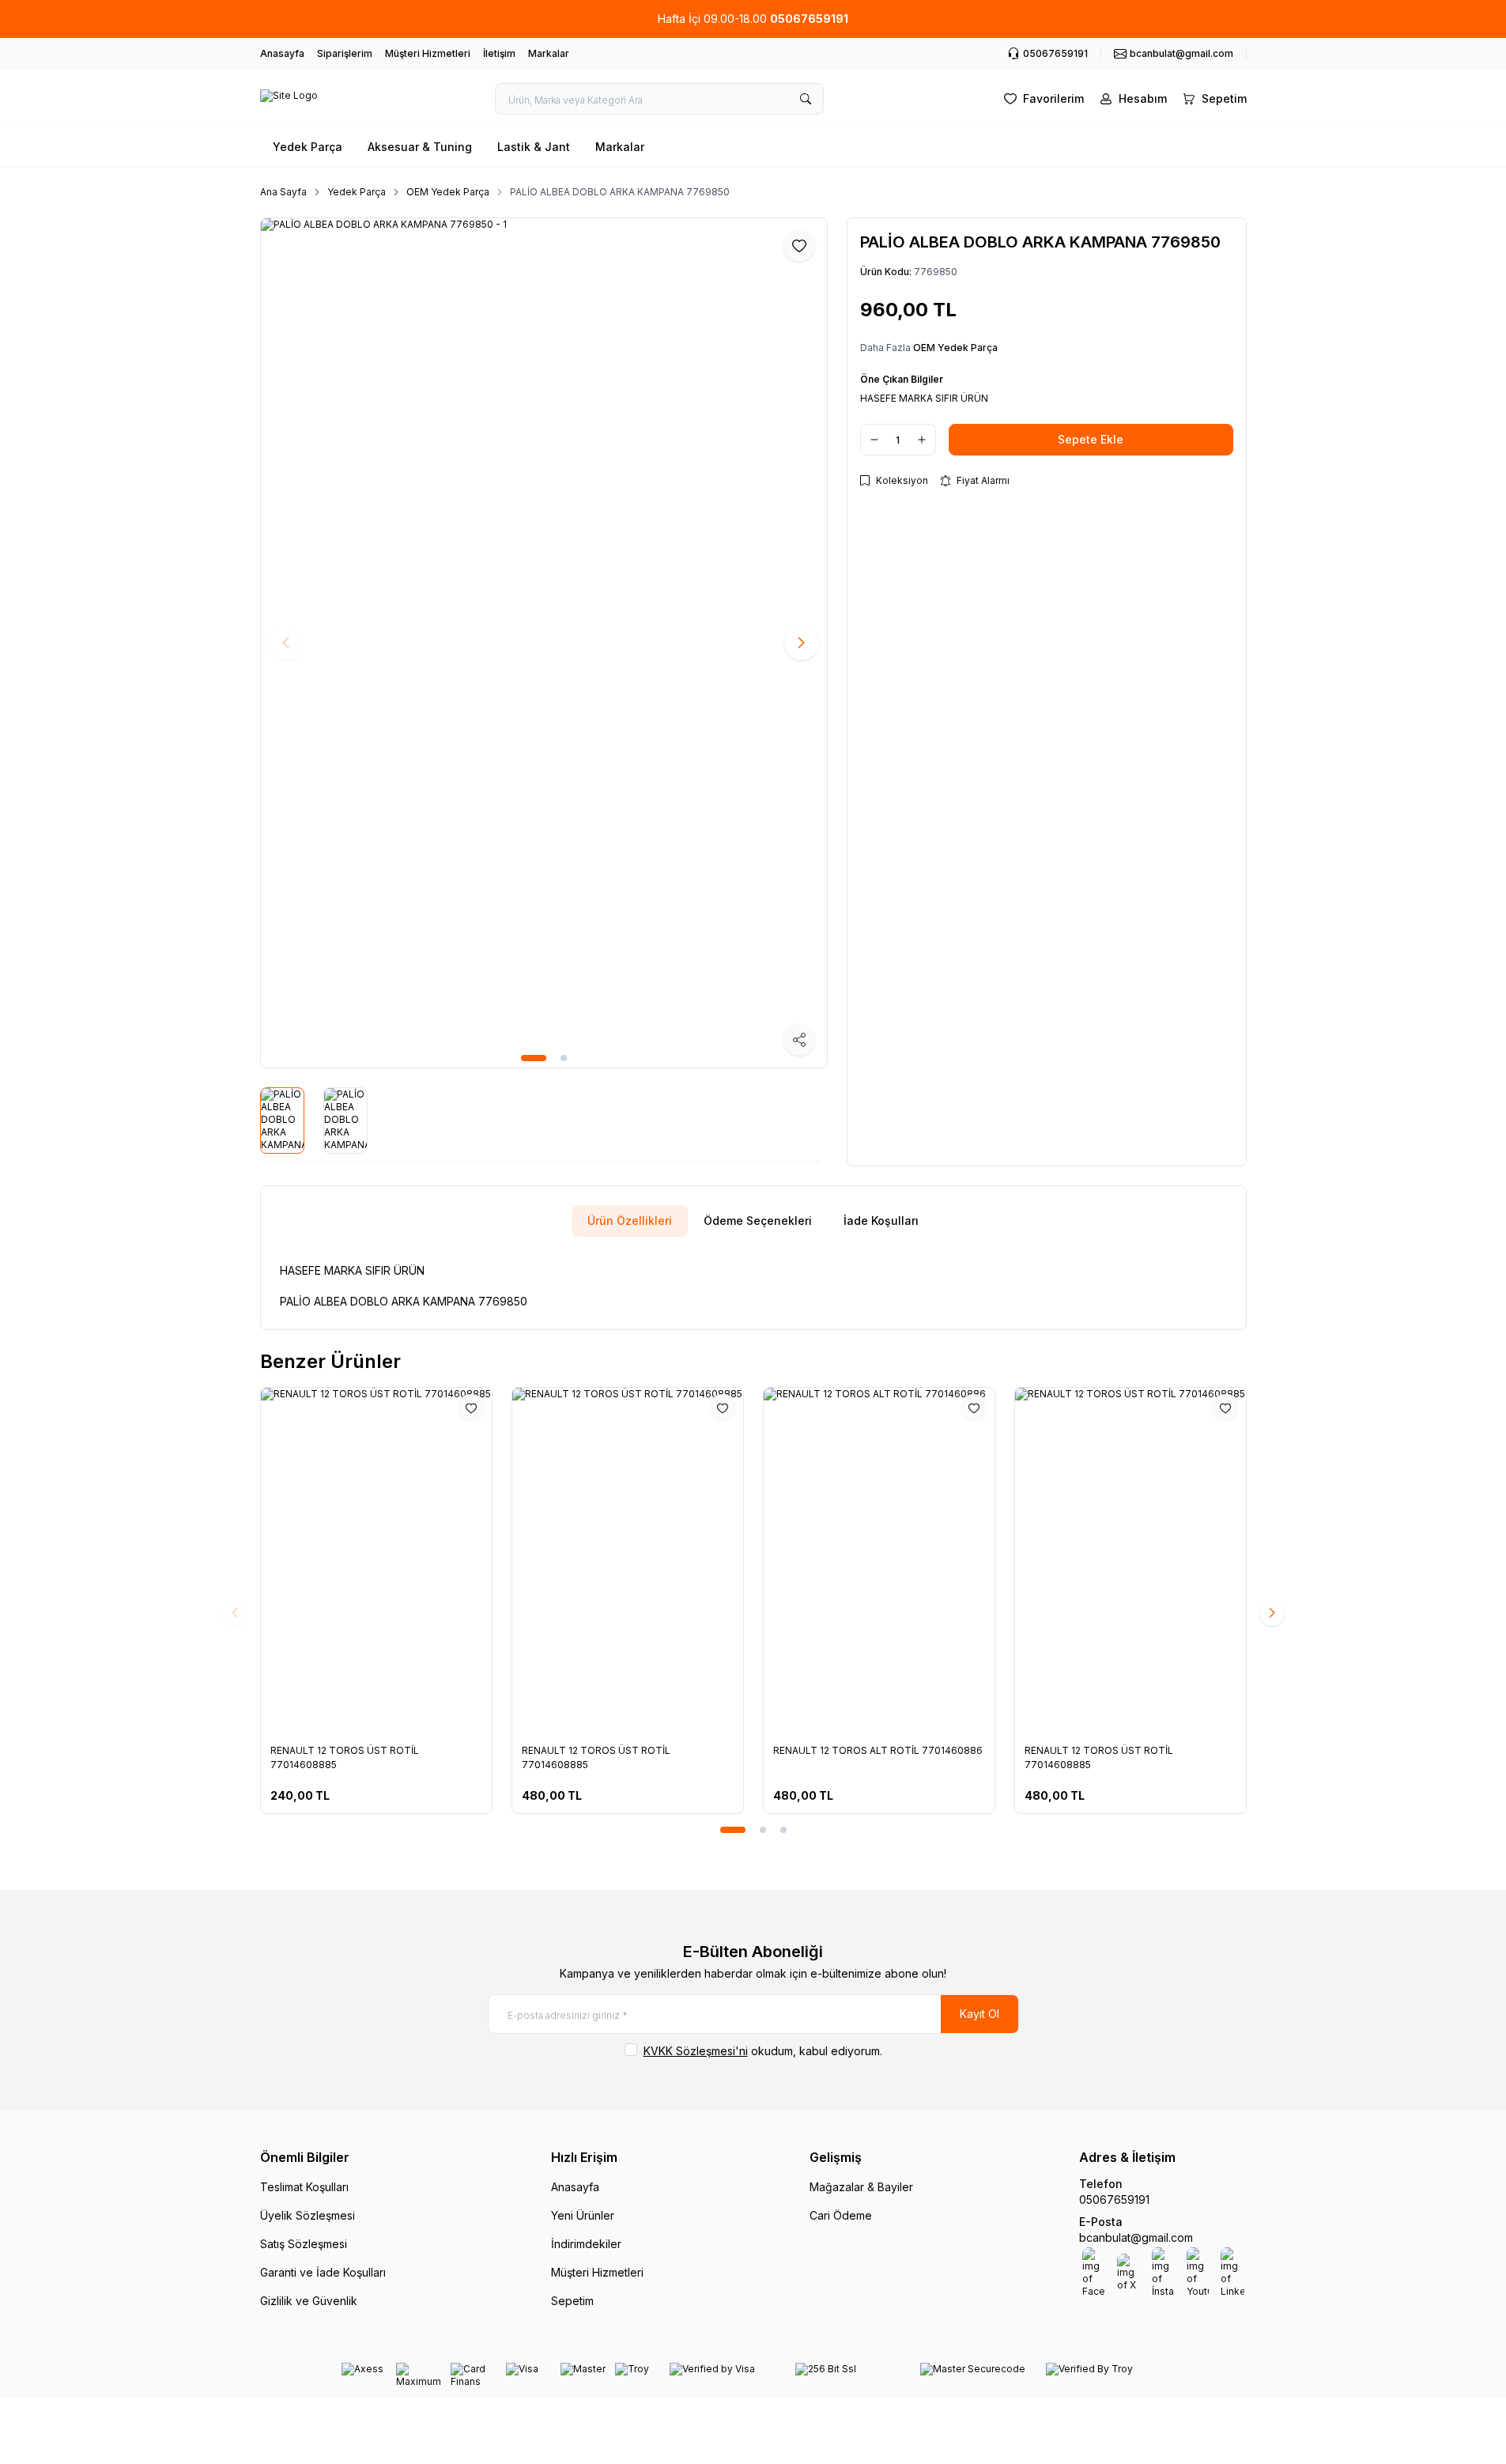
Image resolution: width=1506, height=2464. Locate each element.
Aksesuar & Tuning (420, 147)
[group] (544, 643)
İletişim (499, 53)
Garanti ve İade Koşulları (323, 2272)
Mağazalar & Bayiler (861, 2187)
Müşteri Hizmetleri (428, 53)
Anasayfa (282, 53)
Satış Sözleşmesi (304, 2244)
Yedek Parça (308, 147)
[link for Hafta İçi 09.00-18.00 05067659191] (753, 19)
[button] (534, 1058)
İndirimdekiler (586, 2244)
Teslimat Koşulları (304, 2187)
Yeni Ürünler (583, 2215)
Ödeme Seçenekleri (758, 1221)
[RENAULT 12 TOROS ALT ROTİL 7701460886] (879, 1561)
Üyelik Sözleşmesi (308, 2215)
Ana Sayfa (283, 192)
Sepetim (572, 2301)
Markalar (549, 53)
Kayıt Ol (979, 2014)
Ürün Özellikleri (630, 1221)
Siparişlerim (345, 53)
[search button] (806, 99)
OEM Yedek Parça (448, 192)
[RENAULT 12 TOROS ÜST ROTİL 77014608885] (376, 1561)
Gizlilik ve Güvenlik (309, 2301)
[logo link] (289, 99)
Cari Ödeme (841, 2215)
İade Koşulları (881, 1221)
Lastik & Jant (534, 147)
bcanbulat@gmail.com (1136, 2237)
